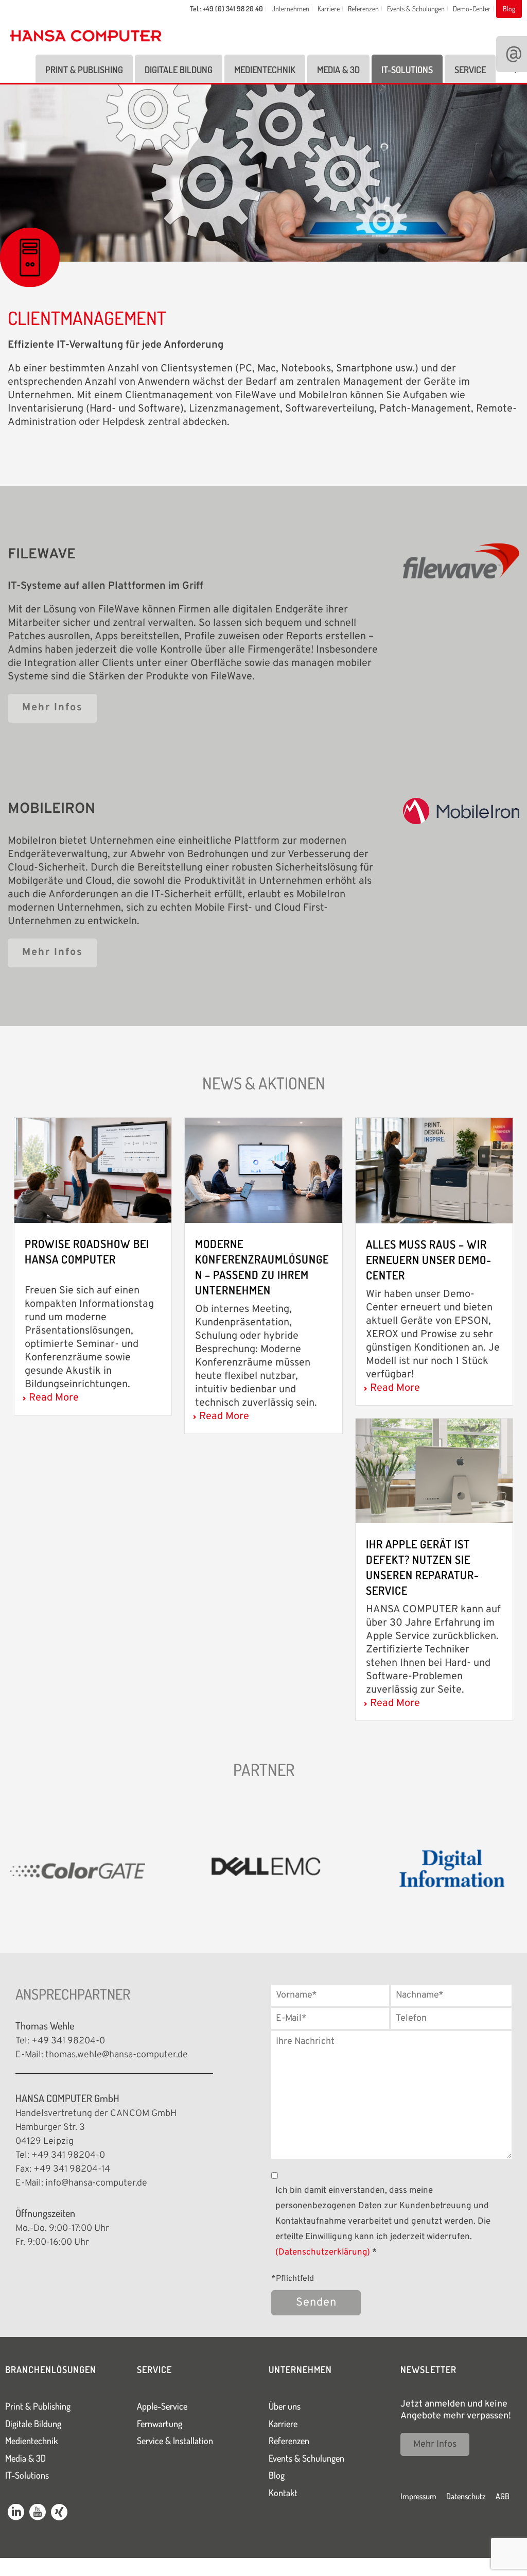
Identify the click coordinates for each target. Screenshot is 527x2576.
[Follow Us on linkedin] (16, 2514)
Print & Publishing (84, 70)
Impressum (418, 2496)
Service (470, 70)
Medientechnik (265, 70)
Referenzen (289, 2441)
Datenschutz (466, 2496)
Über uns (285, 2406)
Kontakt (283, 2493)
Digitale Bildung (179, 70)
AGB (503, 2496)
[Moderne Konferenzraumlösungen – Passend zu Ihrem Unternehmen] (263, 1170)
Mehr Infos (435, 2444)
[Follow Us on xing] (59, 2514)
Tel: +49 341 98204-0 (60, 2041)
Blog (277, 2475)
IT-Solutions (407, 70)
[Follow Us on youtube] (38, 2514)
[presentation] (12, 1870)
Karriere (283, 2424)
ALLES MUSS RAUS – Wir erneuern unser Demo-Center (429, 1259)
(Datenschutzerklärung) (323, 2253)
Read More (54, 1398)
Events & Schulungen (306, 2458)
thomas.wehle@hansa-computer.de (117, 2055)
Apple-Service (162, 2406)
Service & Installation (175, 2441)
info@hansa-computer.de (96, 2183)
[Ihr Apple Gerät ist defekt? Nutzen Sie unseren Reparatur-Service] (434, 1471)
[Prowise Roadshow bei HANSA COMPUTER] (93, 1170)
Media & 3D (338, 70)
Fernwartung (160, 2424)
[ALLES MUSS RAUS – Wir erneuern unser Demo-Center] (434, 1170)
